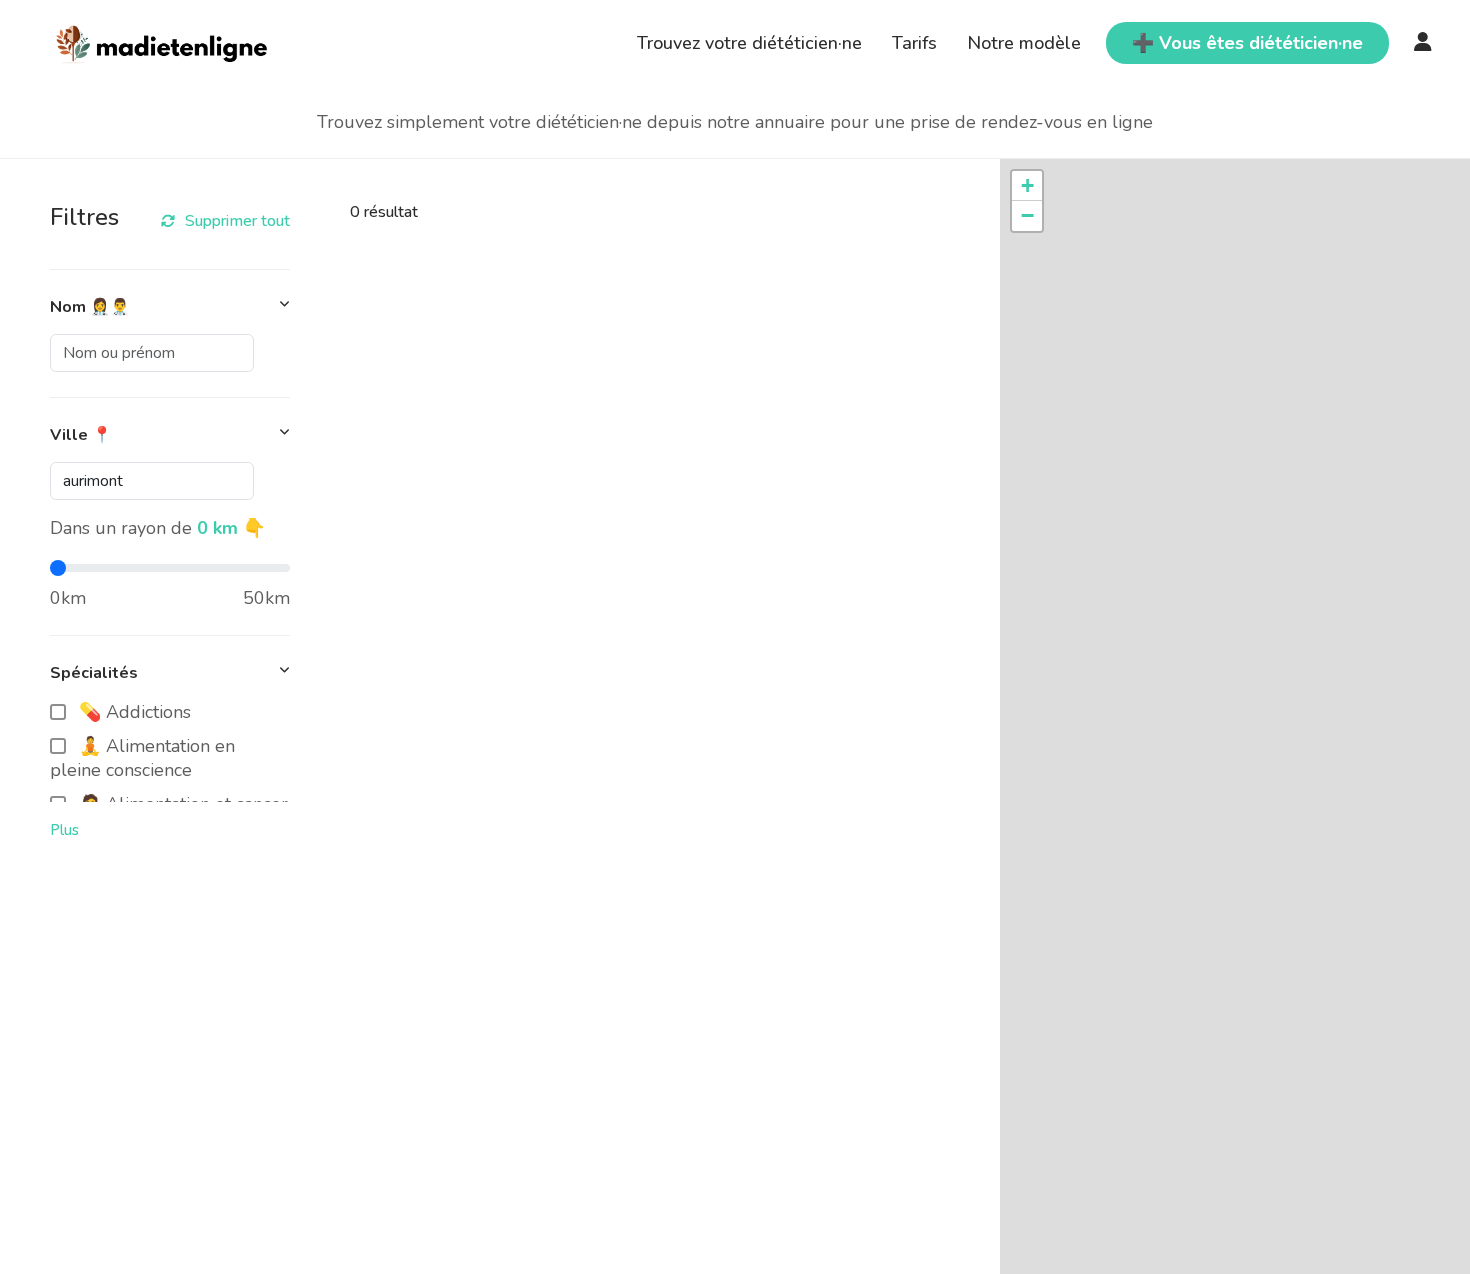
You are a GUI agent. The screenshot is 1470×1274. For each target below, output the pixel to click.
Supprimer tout (237, 221)
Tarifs (914, 43)
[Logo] (162, 41)
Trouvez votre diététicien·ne (749, 43)
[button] (1027, 186)
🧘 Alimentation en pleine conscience (142, 758)
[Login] (1423, 43)
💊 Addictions (135, 712)
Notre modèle (1024, 43)
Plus (64, 830)
